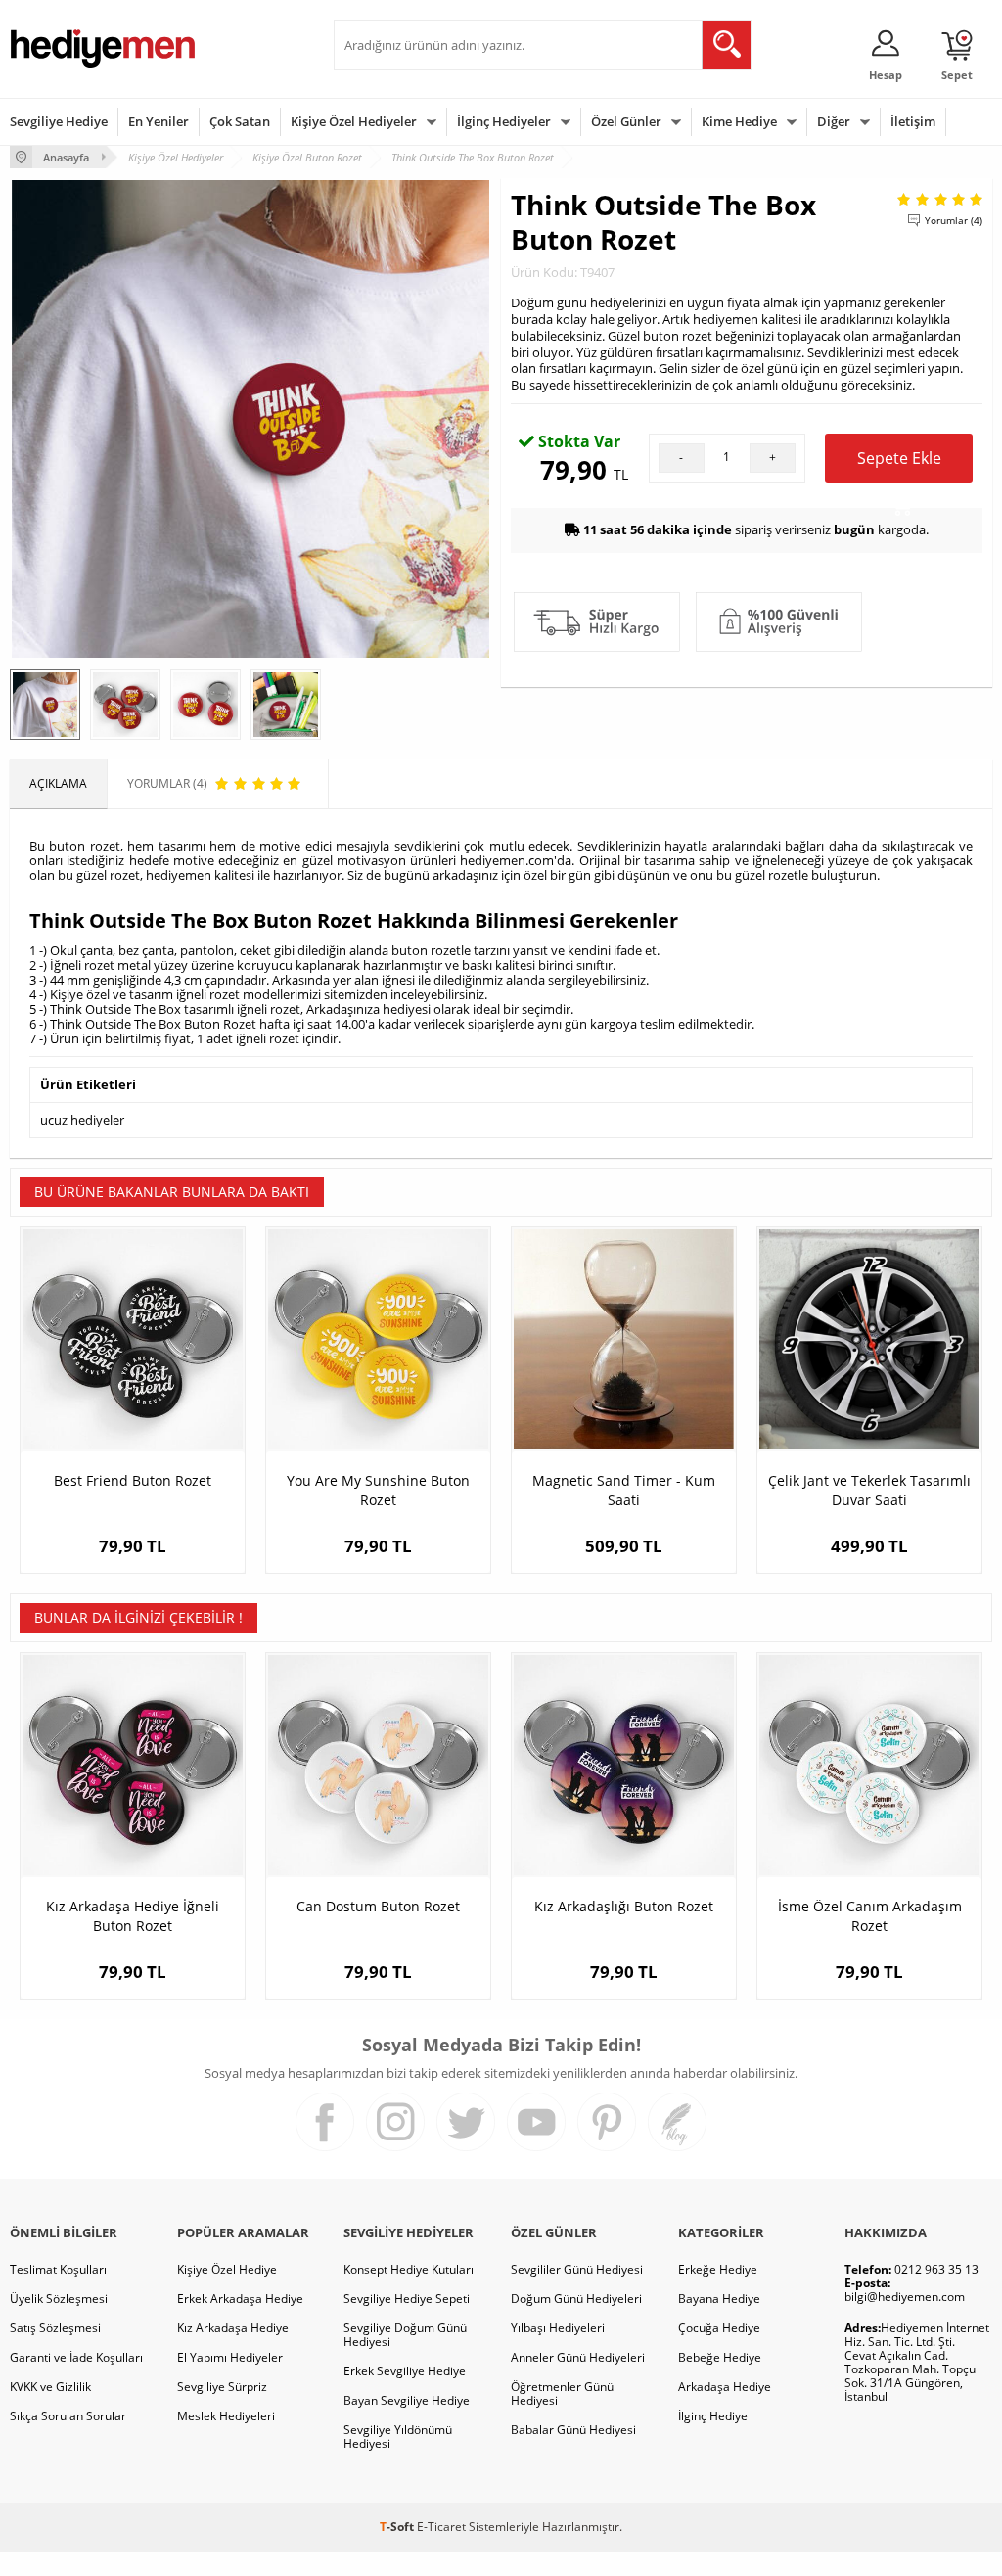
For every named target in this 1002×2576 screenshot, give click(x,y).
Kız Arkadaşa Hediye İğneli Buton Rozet (133, 1916)
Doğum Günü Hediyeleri (576, 2299)
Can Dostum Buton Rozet (378, 1906)
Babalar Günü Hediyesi (573, 2430)
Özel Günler (626, 121)
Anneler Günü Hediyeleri (578, 2357)
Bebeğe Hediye (720, 2357)
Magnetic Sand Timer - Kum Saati (624, 1490)
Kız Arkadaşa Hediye (233, 2328)
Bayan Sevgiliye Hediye (407, 2400)
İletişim (913, 121)
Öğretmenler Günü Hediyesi (562, 2393)
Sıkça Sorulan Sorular (68, 2416)
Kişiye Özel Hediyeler (354, 121)
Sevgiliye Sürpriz (222, 2387)
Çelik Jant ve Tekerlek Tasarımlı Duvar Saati (869, 1490)
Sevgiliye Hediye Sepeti (407, 2299)
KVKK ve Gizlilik (50, 2387)
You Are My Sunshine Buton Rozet (378, 1490)
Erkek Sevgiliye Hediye (405, 2371)
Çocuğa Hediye (719, 2328)
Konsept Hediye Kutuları (409, 2269)
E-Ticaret (441, 2527)
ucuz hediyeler (82, 1120)
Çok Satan (240, 121)
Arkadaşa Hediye (725, 2387)
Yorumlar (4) (954, 220)
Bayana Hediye (719, 2299)
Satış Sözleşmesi (55, 2328)
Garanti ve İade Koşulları (76, 2357)
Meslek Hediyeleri (226, 2416)
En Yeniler (159, 121)
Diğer (834, 121)
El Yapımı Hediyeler (230, 2357)
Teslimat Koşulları (58, 2269)
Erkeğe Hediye (718, 2269)
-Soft (398, 2527)
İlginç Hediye (713, 2416)
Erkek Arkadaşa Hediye (240, 2299)
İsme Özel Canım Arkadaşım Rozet (870, 1916)
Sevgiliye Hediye (59, 121)
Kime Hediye (739, 121)
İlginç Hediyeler (504, 121)
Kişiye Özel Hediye (227, 2269)
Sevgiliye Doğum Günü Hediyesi (405, 2335)
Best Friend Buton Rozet (133, 1480)
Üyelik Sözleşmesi (59, 2299)
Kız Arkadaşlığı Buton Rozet (624, 1906)
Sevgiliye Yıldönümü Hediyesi (398, 2437)
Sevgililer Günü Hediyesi (577, 2269)
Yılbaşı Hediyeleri (558, 2328)
